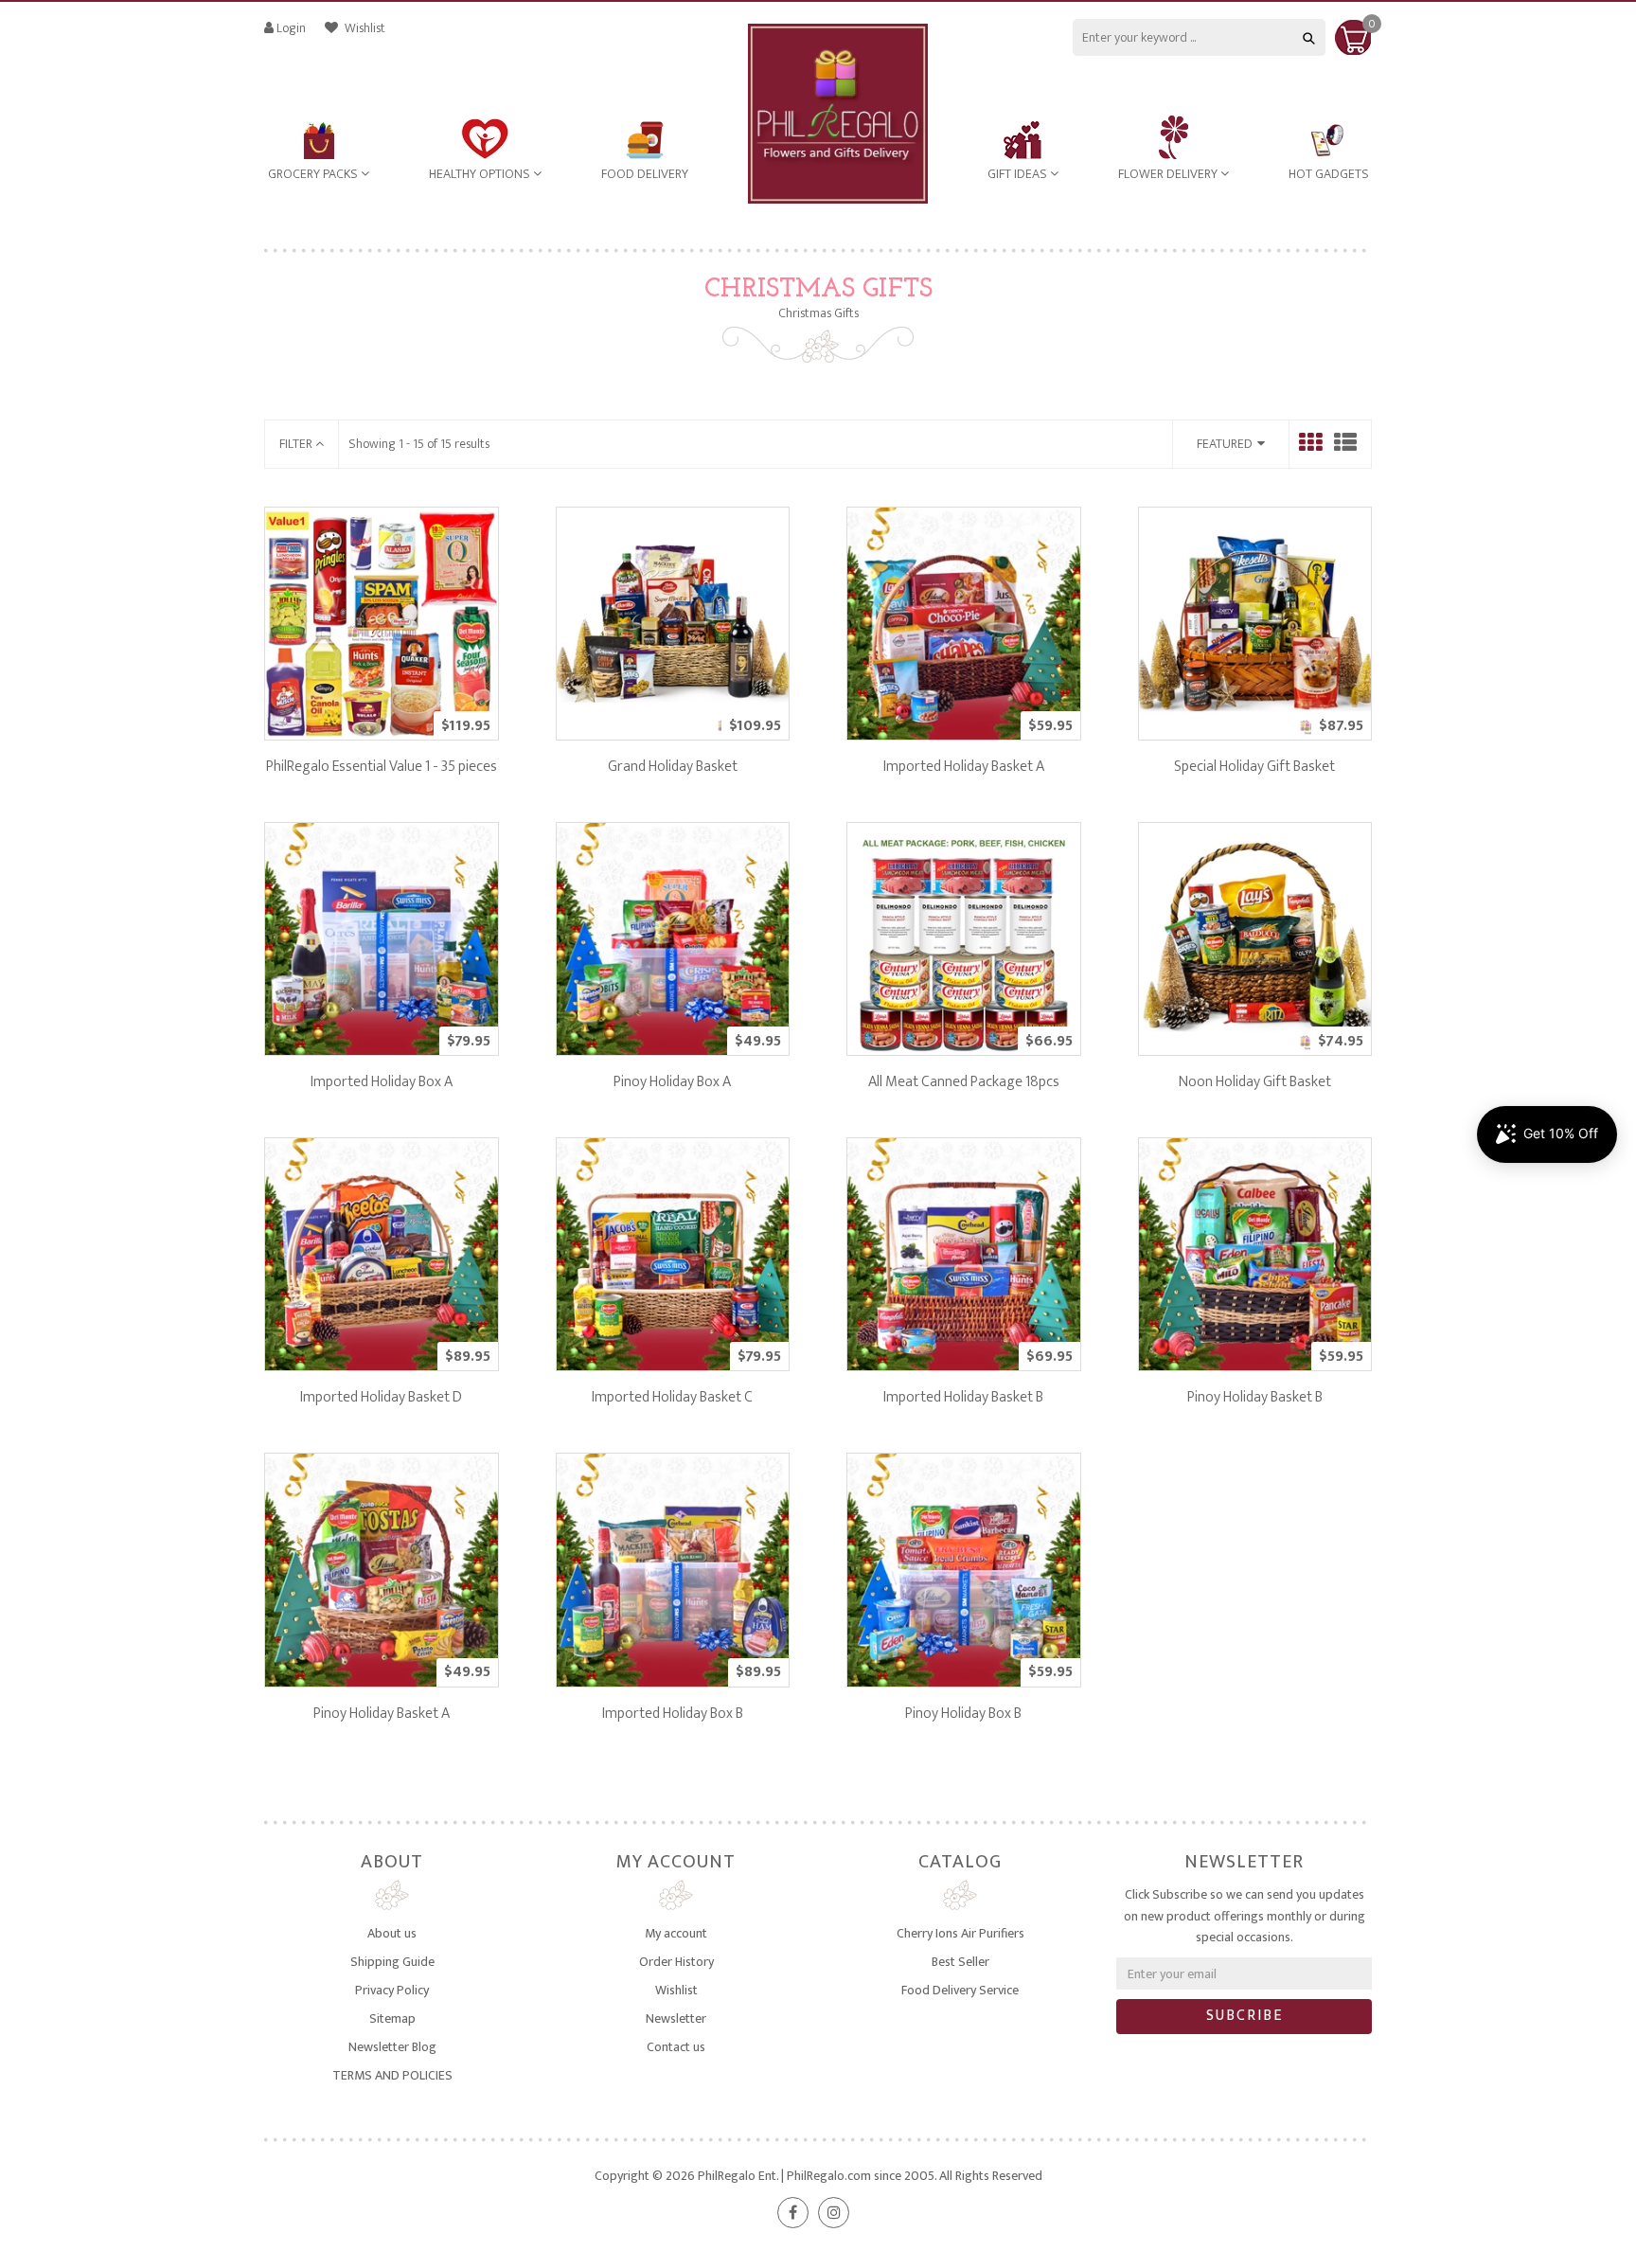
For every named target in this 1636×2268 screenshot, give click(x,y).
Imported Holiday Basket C (672, 1397)
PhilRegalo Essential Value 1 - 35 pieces (382, 767)
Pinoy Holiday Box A (672, 1082)
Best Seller (960, 1962)
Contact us (676, 2047)
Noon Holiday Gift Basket (1255, 1082)
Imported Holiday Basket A (964, 767)
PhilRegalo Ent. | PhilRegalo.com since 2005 (816, 2176)
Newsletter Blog (392, 2047)
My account (676, 1933)
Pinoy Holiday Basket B (1255, 1397)
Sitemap (392, 2018)
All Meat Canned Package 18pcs (964, 1082)
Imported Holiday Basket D (381, 1397)
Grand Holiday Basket (673, 767)
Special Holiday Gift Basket (1254, 767)
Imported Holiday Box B (673, 1714)
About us (392, 1933)
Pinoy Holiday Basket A (382, 1714)
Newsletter (676, 2018)
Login (291, 28)
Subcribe (1245, 2016)
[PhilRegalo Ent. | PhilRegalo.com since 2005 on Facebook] (793, 2213)
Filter (297, 444)
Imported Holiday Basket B (963, 1397)
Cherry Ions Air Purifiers (960, 1933)
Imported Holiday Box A (382, 1082)
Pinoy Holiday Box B (963, 1714)
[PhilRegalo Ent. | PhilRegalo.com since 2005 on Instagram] (834, 2213)
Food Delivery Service (960, 1990)
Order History (676, 1962)
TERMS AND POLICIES (392, 2075)
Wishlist (364, 28)
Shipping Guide (392, 1962)
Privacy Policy (392, 1990)
